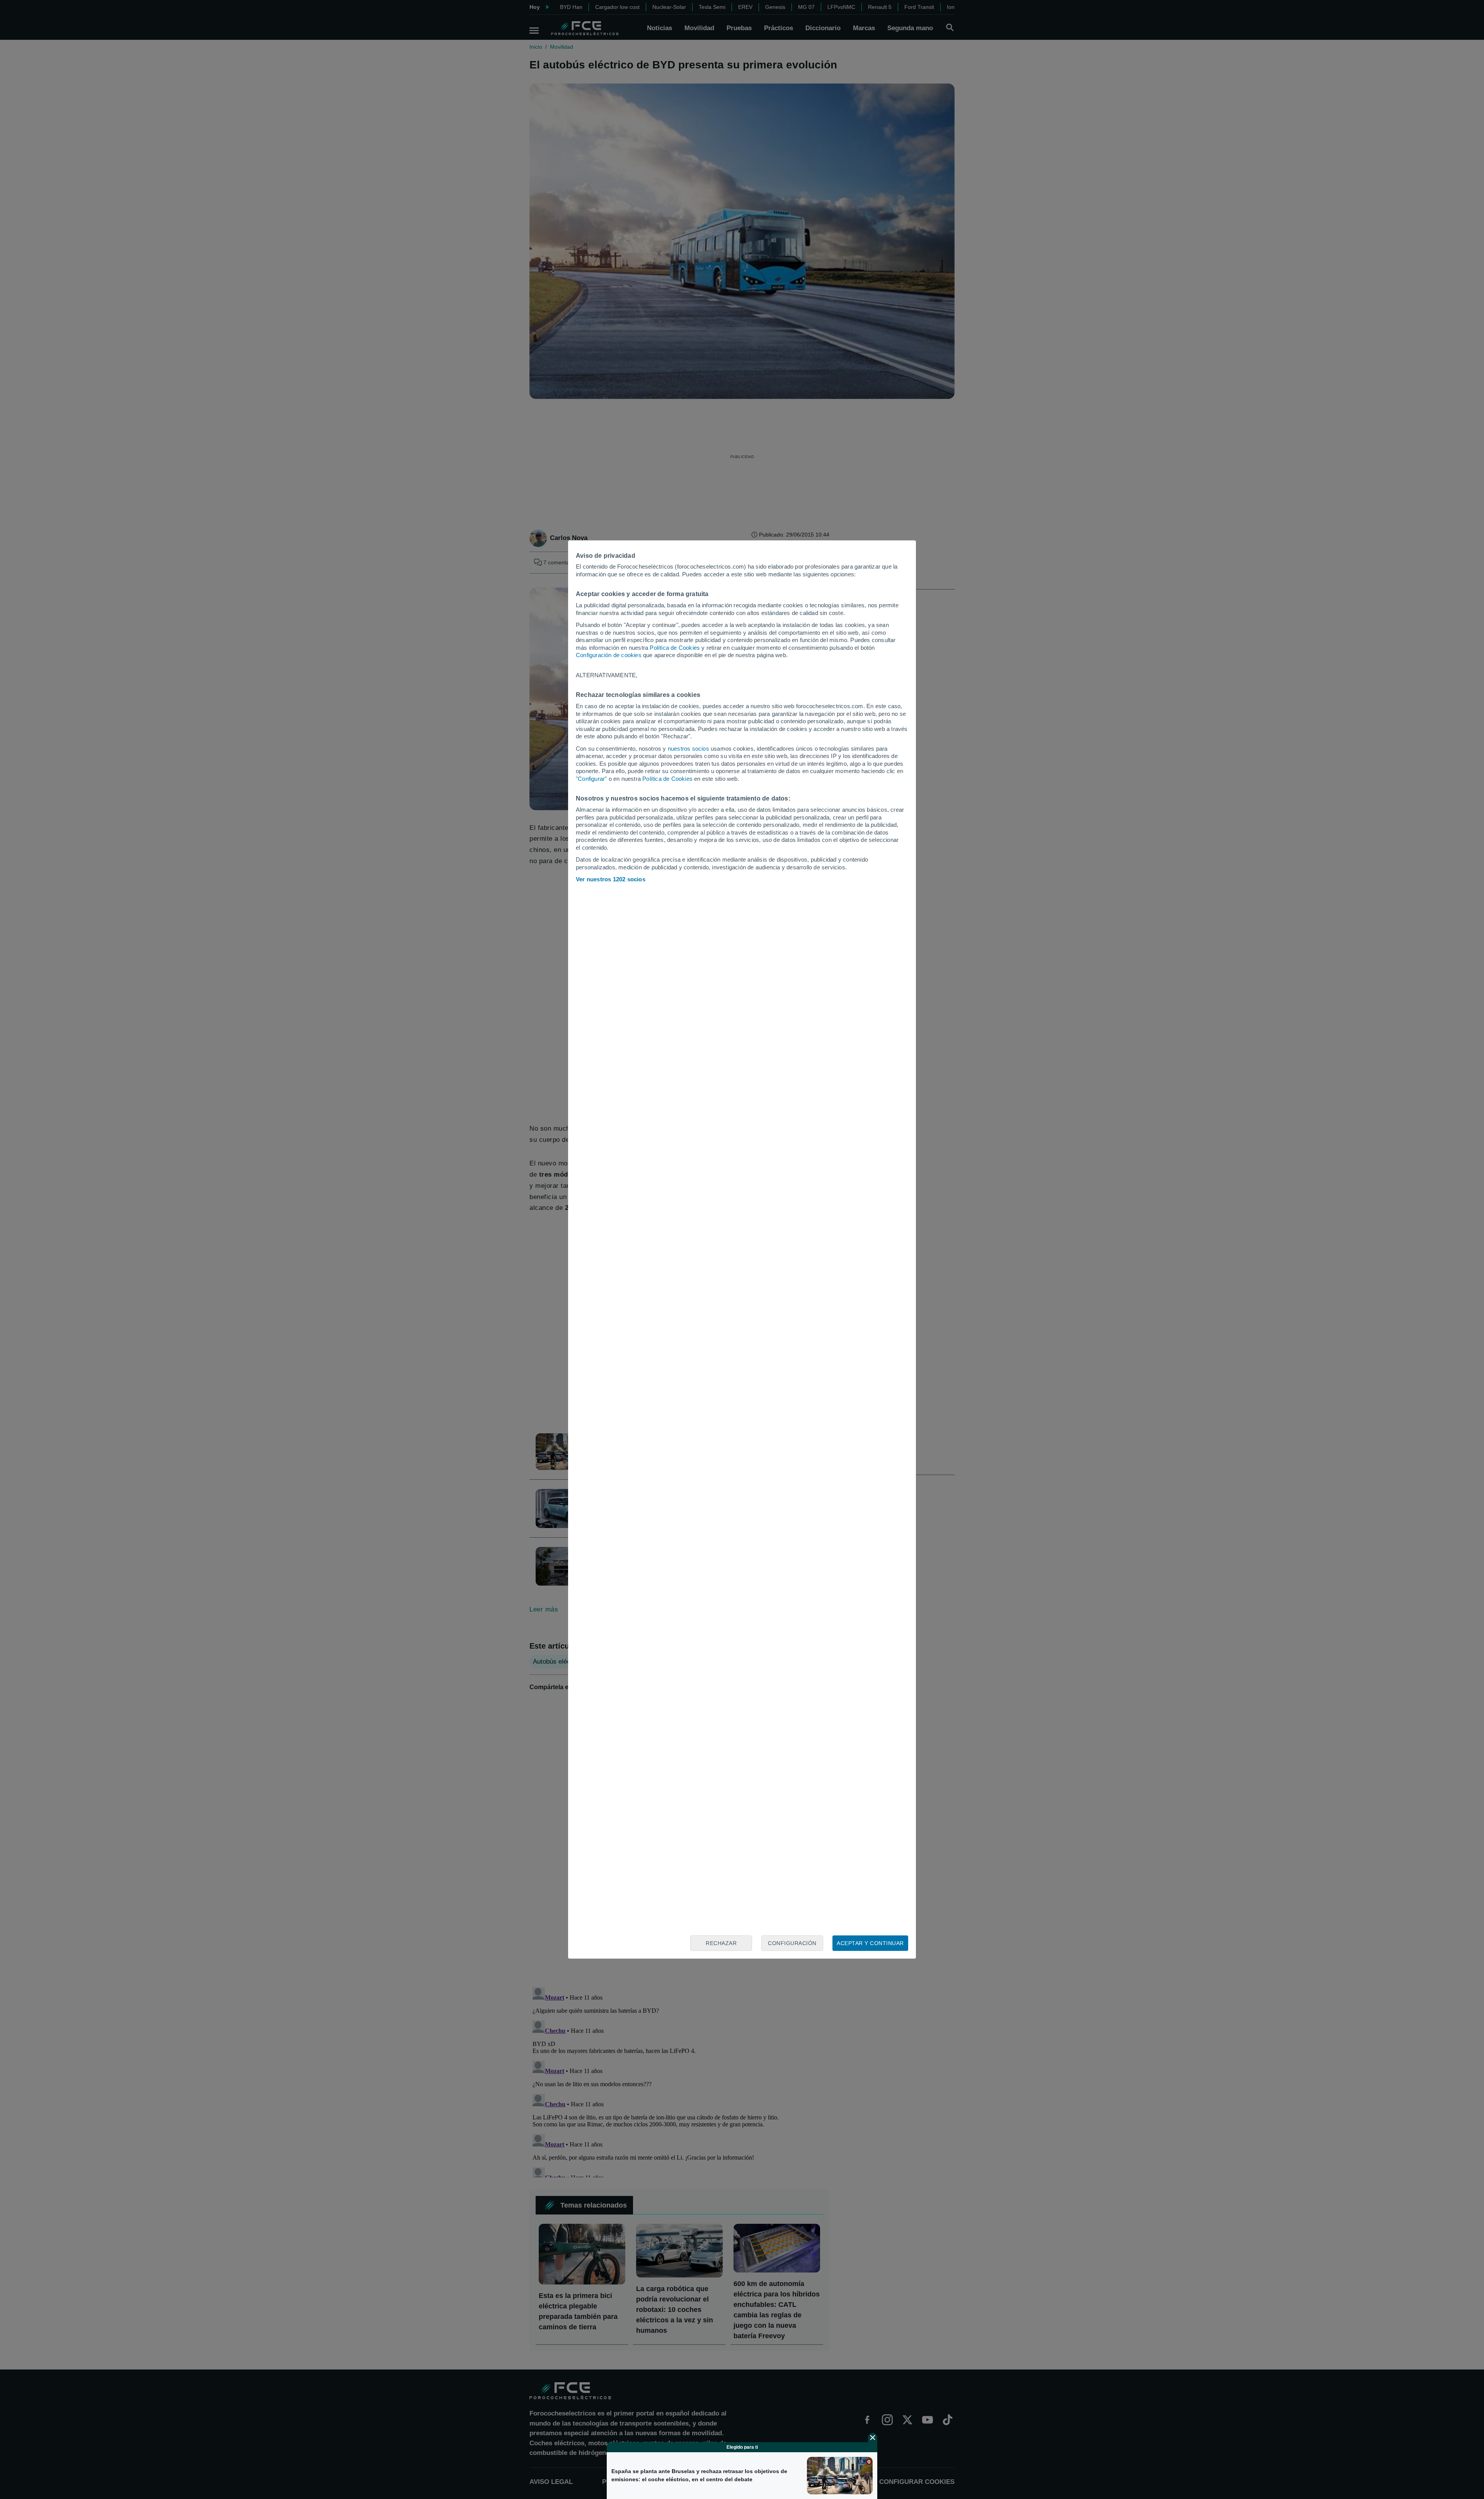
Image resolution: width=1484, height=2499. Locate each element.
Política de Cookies (675, 648)
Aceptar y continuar (870, 1943)
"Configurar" (591, 779)
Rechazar (721, 1943)
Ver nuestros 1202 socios (611, 879)
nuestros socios (688, 749)
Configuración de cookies (609, 655)
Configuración (792, 1943)
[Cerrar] (873, 2438)
